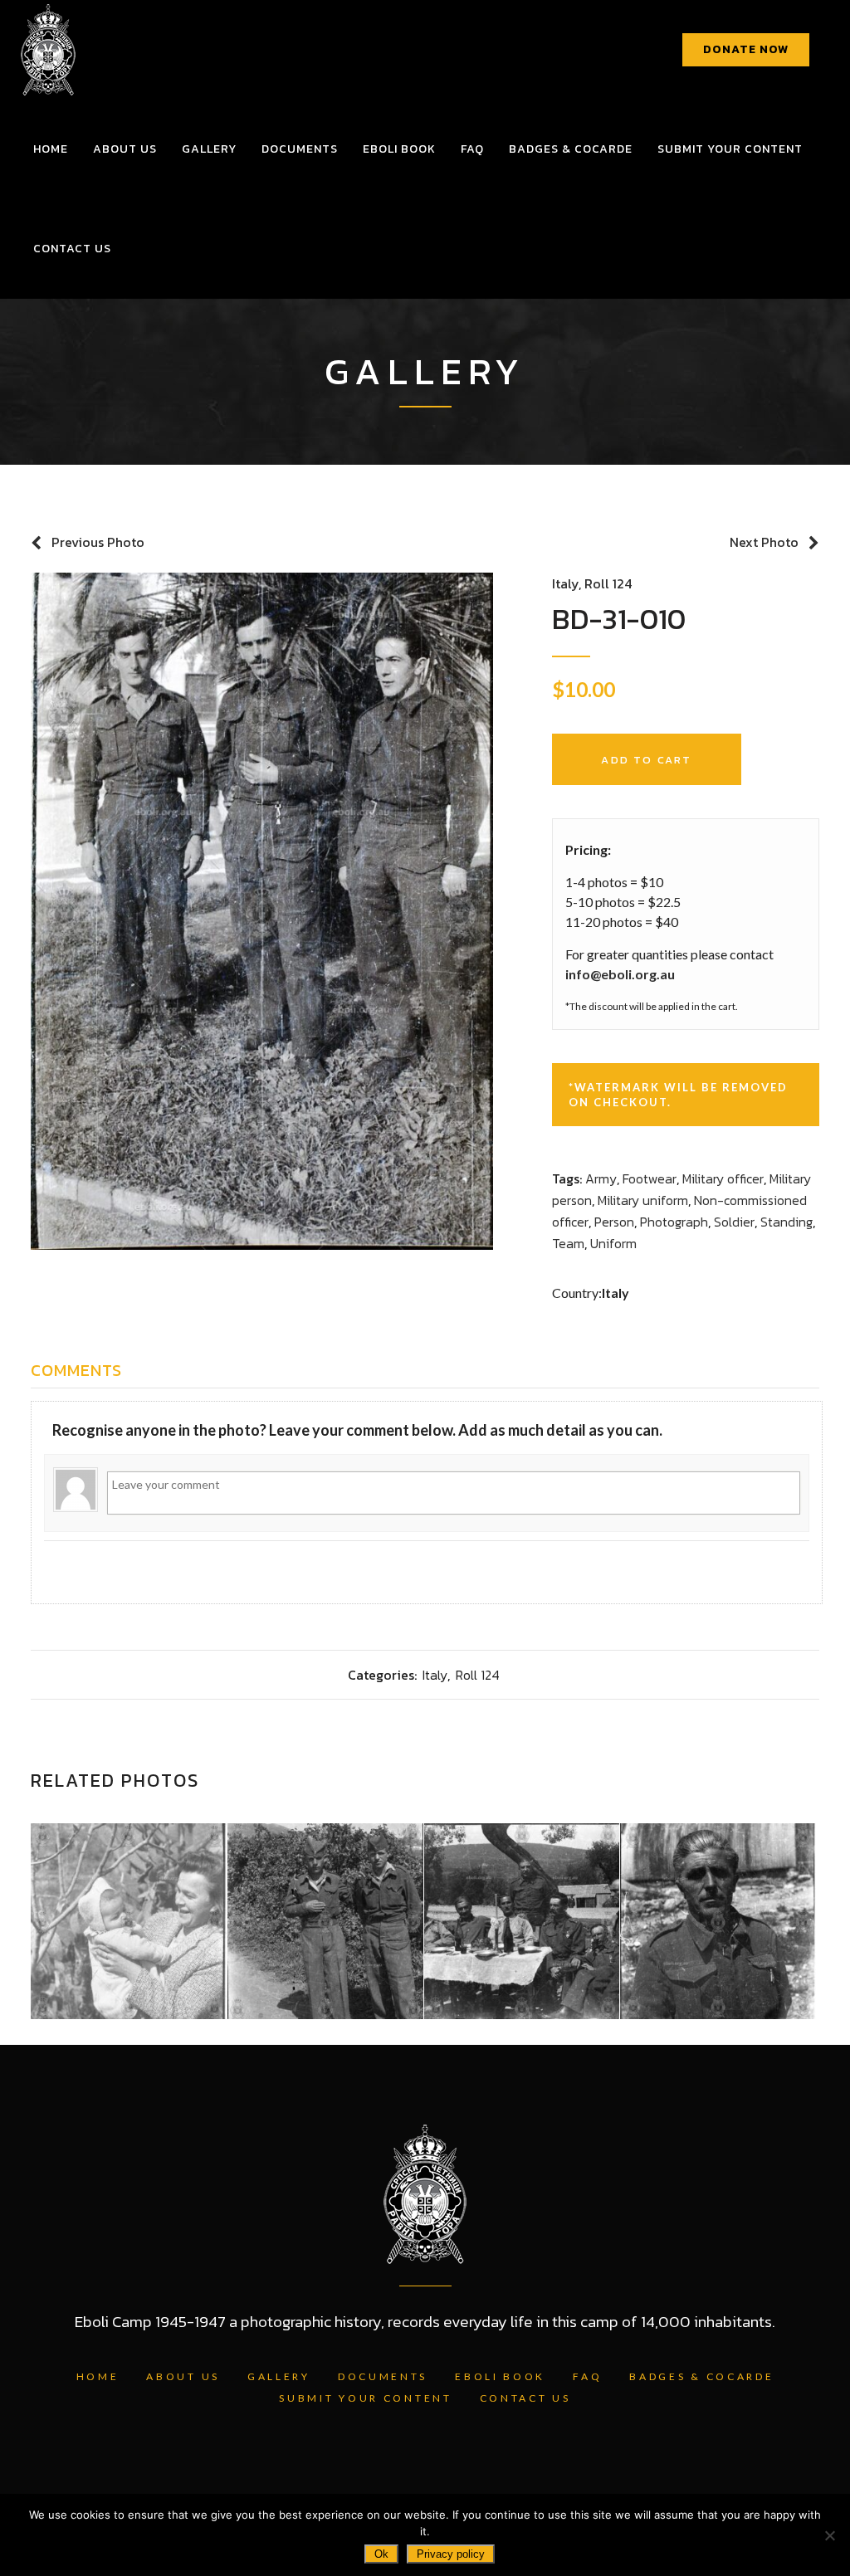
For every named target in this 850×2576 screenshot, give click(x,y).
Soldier (734, 1222)
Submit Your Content (365, 2398)
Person (614, 1222)
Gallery (279, 2376)
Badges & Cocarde (701, 2376)
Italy (565, 583)
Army (601, 1178)
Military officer (723, 1178)
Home (98, 2376)
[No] (829, 2535)
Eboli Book (500, 2376)
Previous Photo (98, 542)
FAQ (587, 2376)
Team (568, 1243)
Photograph (674, 1222)
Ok (381, 2554)
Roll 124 (608, 583)
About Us (183, 2376)
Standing (786, 1222)
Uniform (613, 1243)
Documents (383, 2376)
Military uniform (643, 1200)
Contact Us (525, 2398)
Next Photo (764, 542)
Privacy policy (451, 2554)
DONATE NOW (746, 49)
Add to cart (646, 760)
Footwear (650, 1178)
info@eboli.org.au (620, 974)
